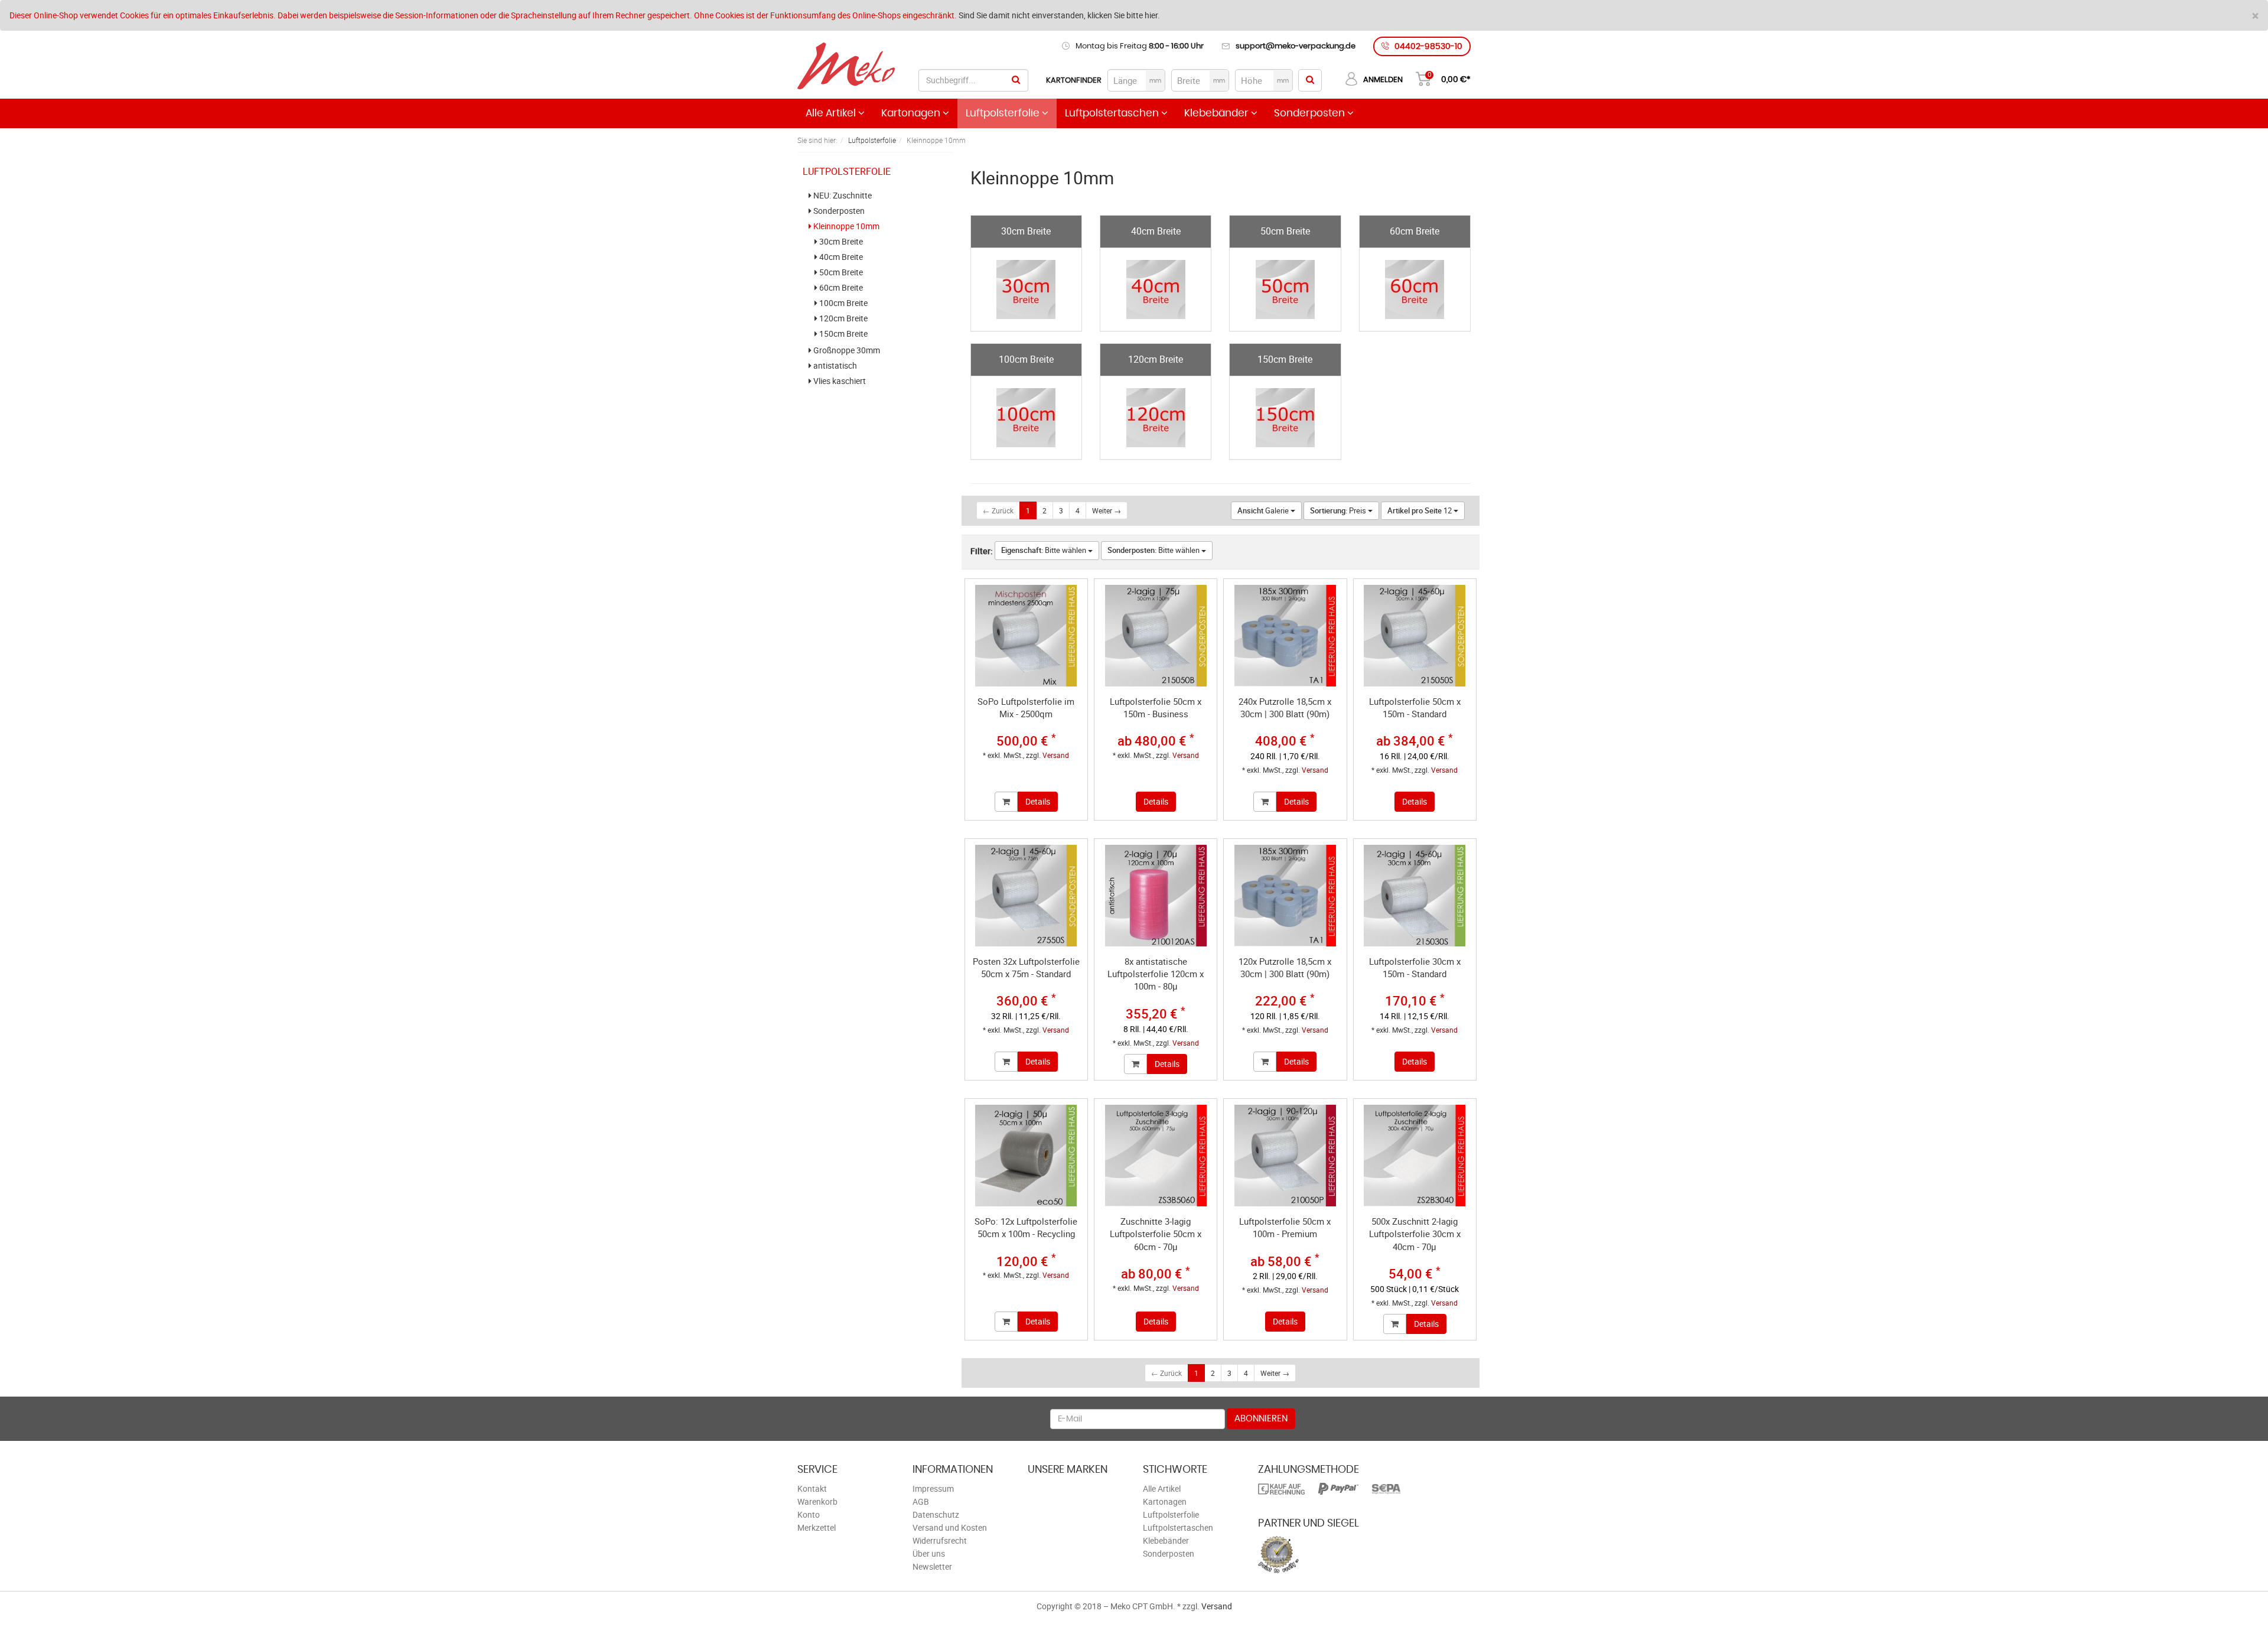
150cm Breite (843, 334)
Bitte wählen (1045, 550)
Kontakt (812, 1488)
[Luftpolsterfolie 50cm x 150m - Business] (1156, 636)
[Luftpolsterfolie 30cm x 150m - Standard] (1415, 896)
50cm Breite (840, 272)
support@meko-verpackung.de (1296, 46)
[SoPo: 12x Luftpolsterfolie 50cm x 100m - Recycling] (1026, 1156)
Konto (809, 1514)
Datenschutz (936, 1514)
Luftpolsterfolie (1004, 113)
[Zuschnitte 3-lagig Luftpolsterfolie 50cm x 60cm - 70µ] (1156, 1156)
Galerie (1264, 510)
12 (1420, 510)
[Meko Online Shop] (846, 67)
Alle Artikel (832, 113)
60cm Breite (840, 288)
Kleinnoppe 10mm (845, 226)
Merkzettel (817, 1527)
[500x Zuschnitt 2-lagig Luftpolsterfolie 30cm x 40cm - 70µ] (1415, 1156)
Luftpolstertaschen (1113, 113)
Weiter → (1107, 510)
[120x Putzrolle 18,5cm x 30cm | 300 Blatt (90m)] (1285, 896)
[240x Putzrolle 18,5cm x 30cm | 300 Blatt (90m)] (1285, 636)
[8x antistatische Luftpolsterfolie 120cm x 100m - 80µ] (1156, 896)
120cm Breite (843, 318)
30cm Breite (840, 242)
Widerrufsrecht (940, 1540)
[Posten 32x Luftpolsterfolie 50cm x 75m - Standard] (1026, 896)
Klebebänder (1218, 113)
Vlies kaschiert (839, 381)
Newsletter (932, 1566)
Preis (1339, 510)
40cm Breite (840, 257)
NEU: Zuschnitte (842, 196)
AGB (921, 1501)
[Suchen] (1016, 80)
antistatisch (834, 366)
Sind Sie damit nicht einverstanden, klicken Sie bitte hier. (1059, 15)
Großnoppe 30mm (846, 350)
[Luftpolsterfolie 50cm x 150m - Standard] (1415, 636)
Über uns (929, 1553)
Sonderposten (1311, 113)
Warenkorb (817, 1501)
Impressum (933, 1488)
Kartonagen (912, 113)
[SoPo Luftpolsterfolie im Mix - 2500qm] (1026, 636)
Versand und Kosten (950, 1527)
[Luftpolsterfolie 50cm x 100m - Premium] (1285, 1156)
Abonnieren (1261, 1419)
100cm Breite (843, 303)
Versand (1056, 755)
